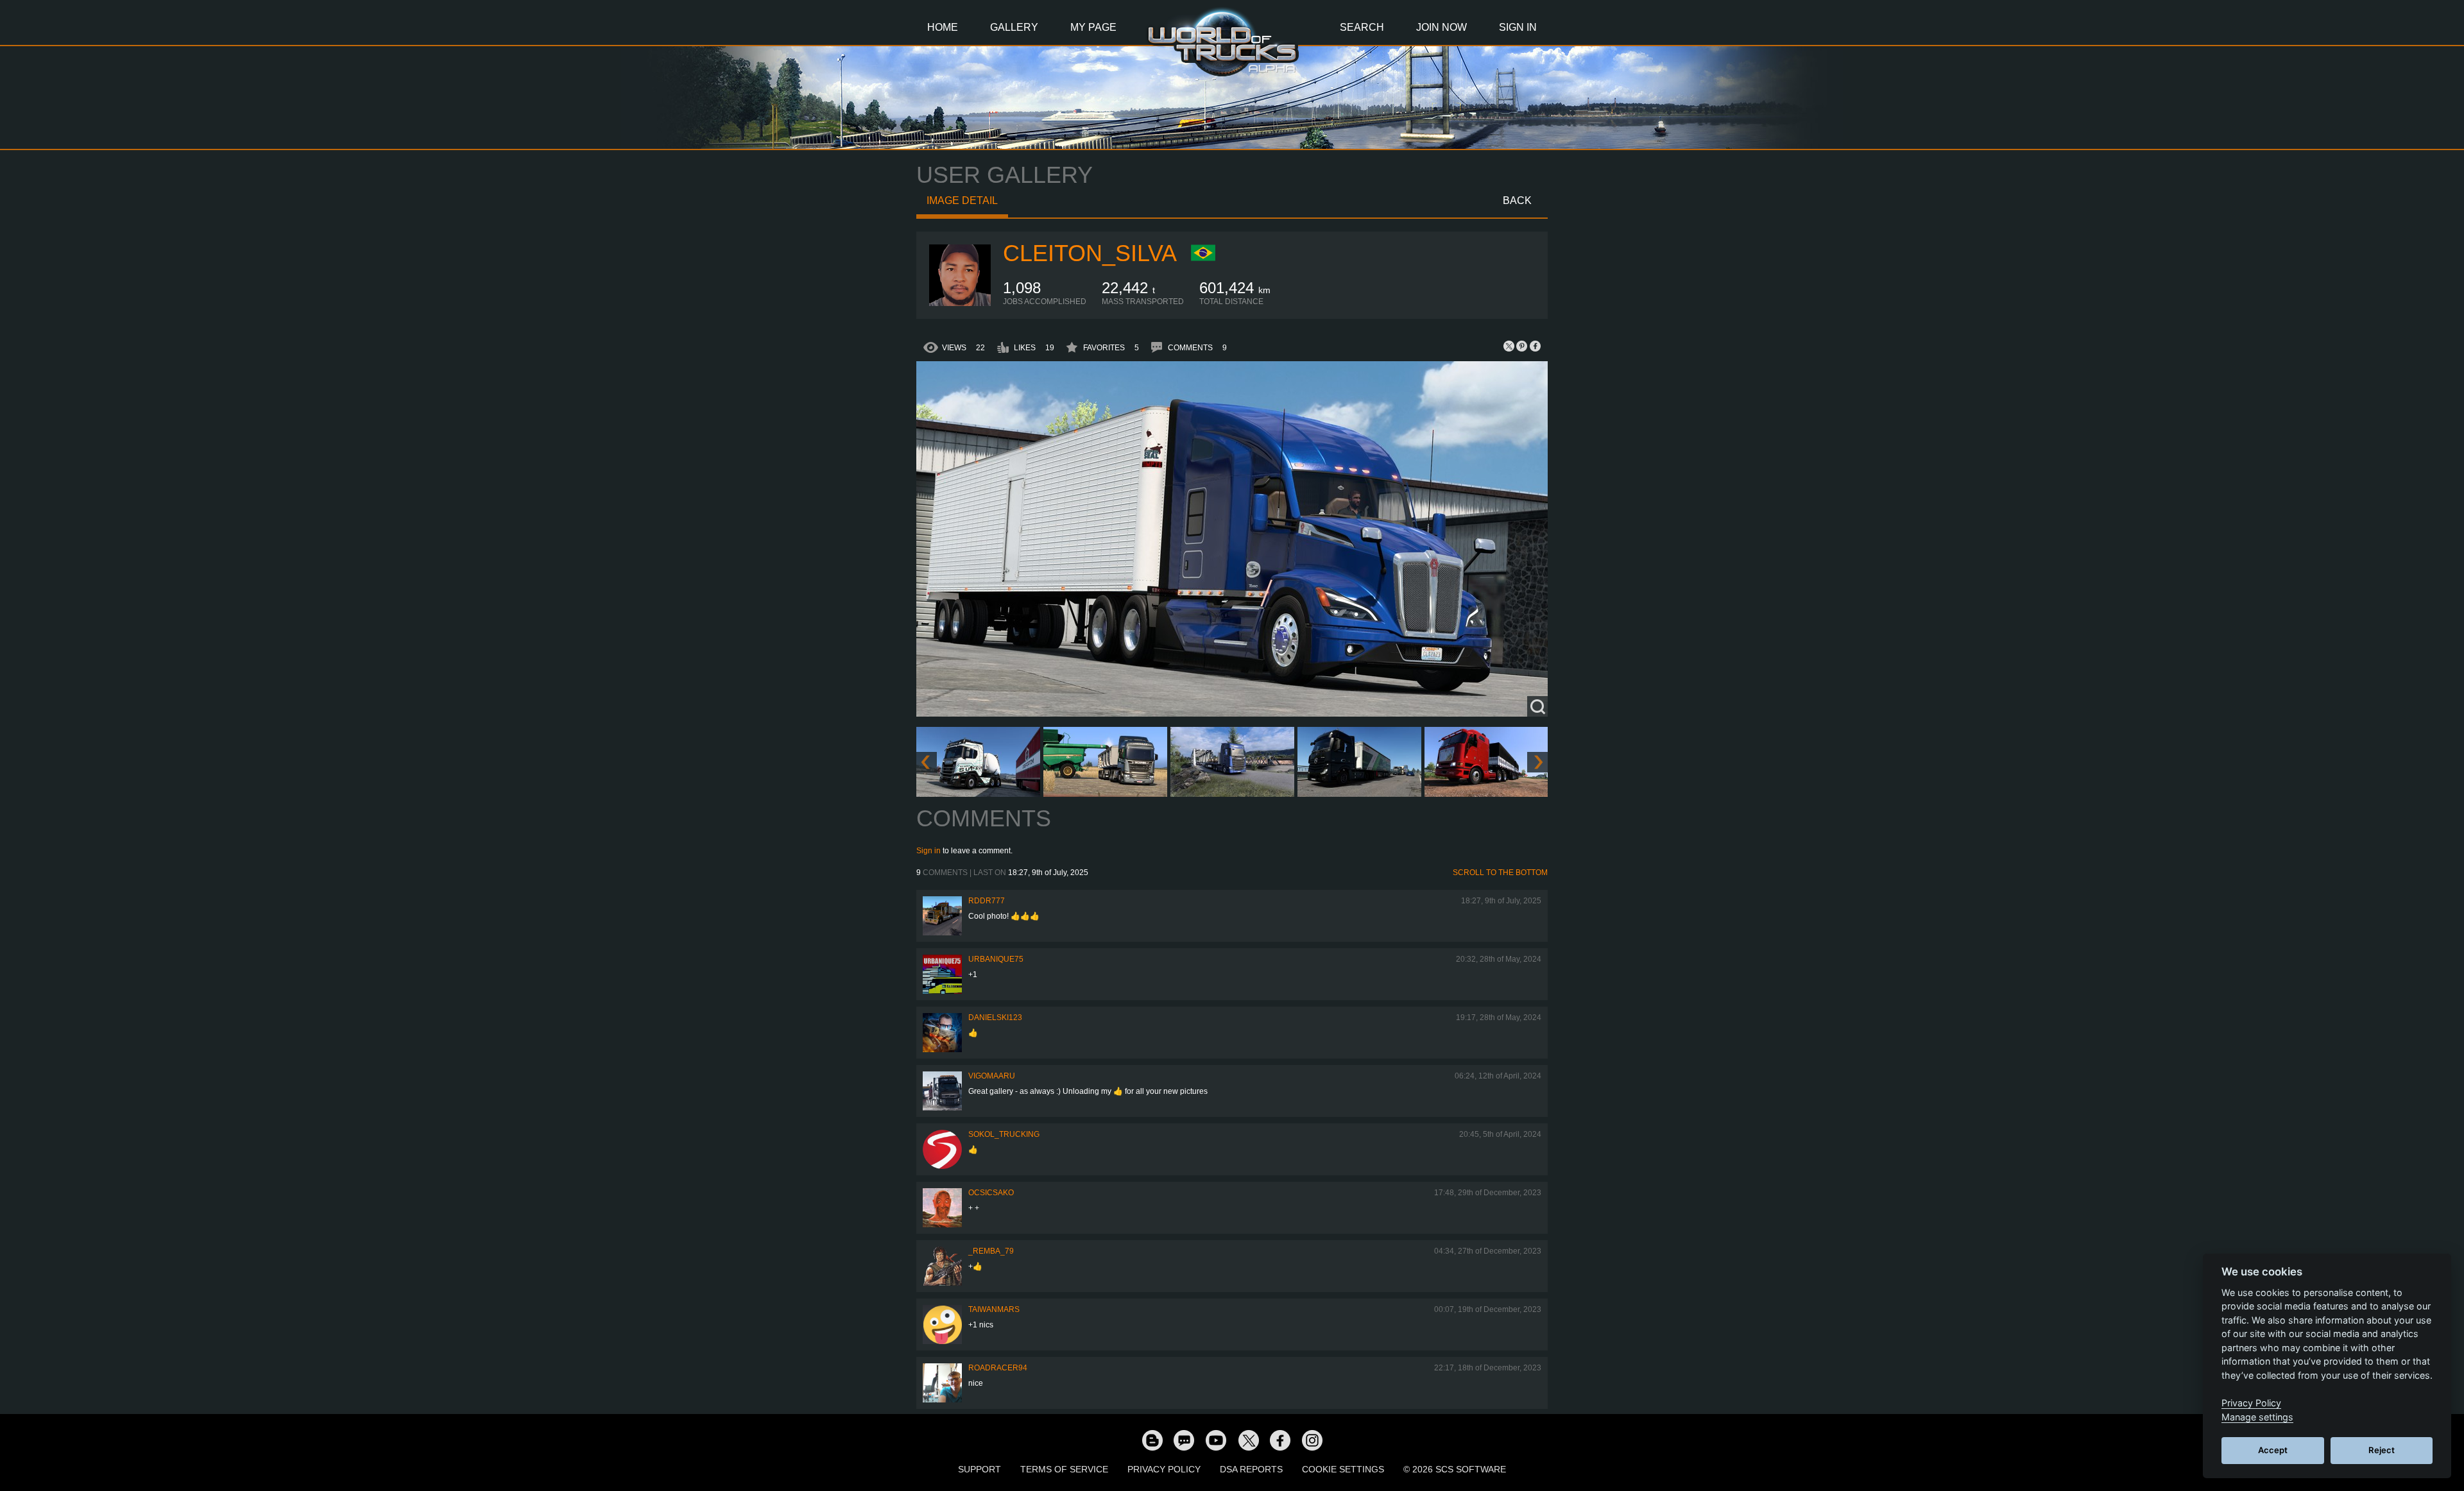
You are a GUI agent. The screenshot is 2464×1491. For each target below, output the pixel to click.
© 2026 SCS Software (1455, 1469)
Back (1517, 200)
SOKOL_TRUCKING (1004, 1134)
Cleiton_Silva (1090, 253)
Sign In (1518, 27)
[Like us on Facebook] (1280, 1440)
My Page (1093, 27)
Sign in (928, 851)
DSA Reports (1251, 1469)
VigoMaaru (992, 1076)
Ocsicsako (991, 1193)
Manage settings (2257, 1417)
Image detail (962, 200)
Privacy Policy (1164, 1469)
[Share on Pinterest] (1522, 346)
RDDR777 (987, 901)
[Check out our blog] (1152, 1440)
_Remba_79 (991, 1251)
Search (1362, 27)
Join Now (1442, 27)
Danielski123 (995, 1018)
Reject (2382, 1450)
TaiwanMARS (994, 1309)
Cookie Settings (1343, 1469)
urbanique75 (996, 959)
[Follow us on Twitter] (1248, 1440)
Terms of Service (1064, 1469)
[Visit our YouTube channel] (1216, 1440)
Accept (2273, 1450)
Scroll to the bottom (1500, 873)
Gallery (1014, 27)
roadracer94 (998, 1368)
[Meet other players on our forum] (1184, 1440)
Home (943, 27)
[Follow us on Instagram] (1312, 1440)
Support (980, 1469)
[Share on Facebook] (1535, 346)
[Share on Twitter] (1509, 346)
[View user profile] (960, 303)
